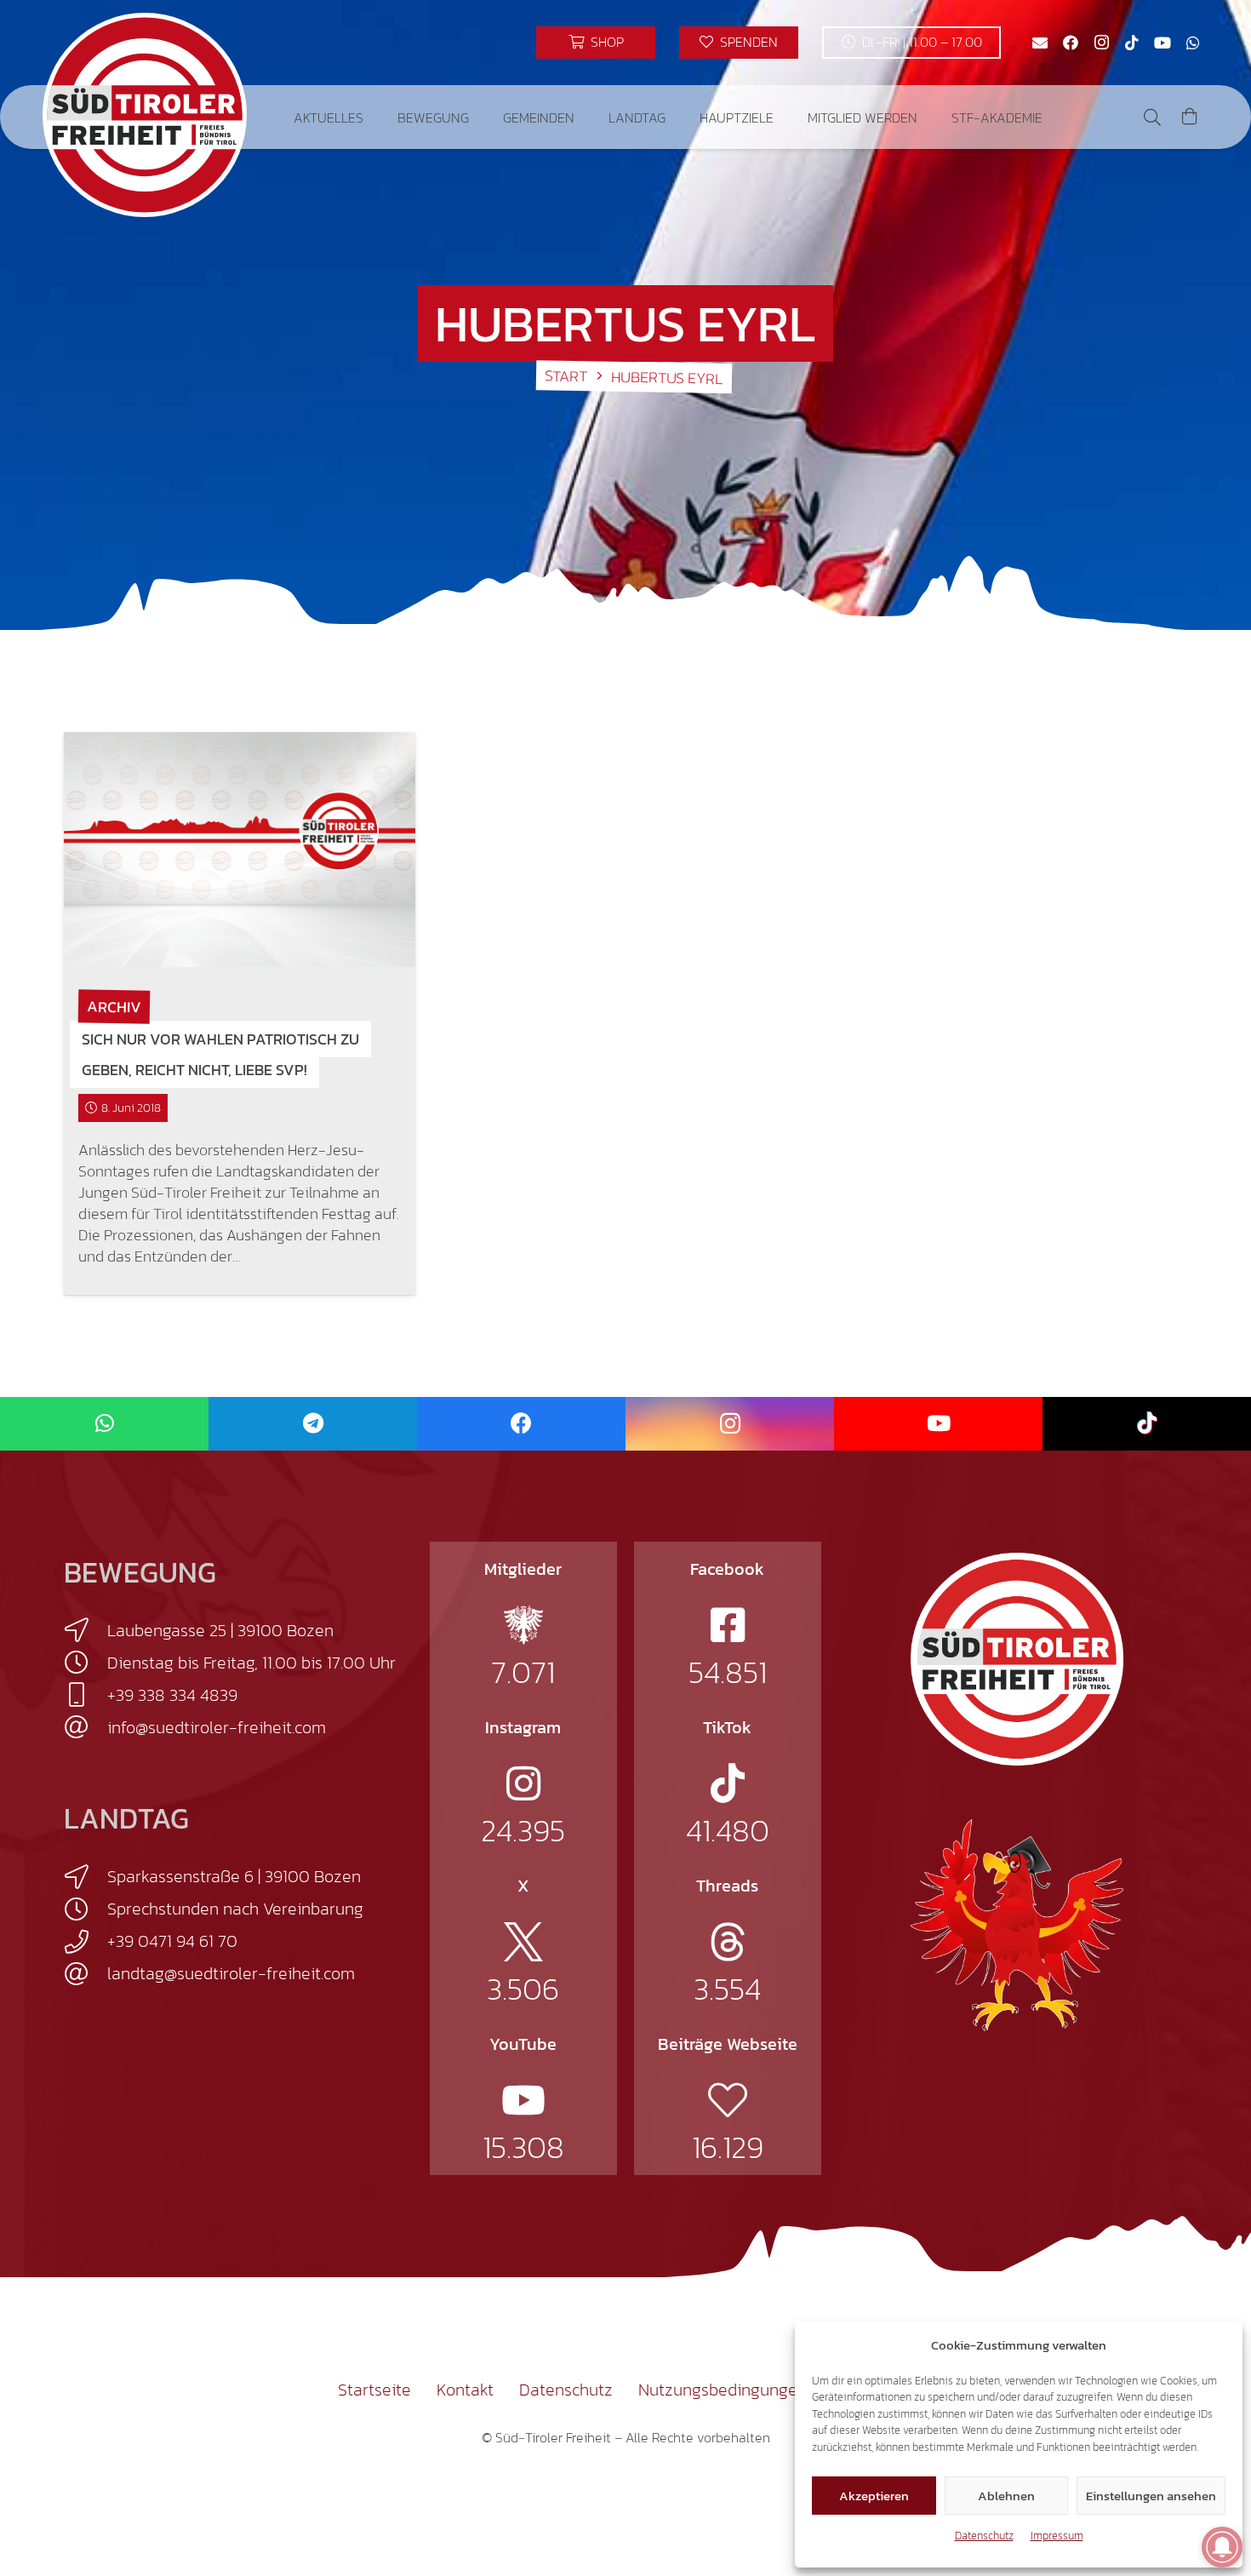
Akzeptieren (874, 2496)
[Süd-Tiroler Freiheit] (1017, 1659)
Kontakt (465, 2390)
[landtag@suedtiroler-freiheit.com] (86, 1974)
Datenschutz (984, 2536)
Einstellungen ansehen (1151, 2496)
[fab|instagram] (523, 1783)
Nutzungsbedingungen (723, 2390)
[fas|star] (523, 1625)
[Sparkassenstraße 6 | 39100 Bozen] (86, 1877)
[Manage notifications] (1222, 2547)
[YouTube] (1162, 43)
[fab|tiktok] (728, 1783)
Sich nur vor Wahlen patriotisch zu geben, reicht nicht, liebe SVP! (220, 1054)
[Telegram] (313, 1424)
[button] (376, 117)
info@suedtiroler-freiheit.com (217, 1727)
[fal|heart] (728, 2100)
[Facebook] (1071, 43)
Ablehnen (1006, 2496)
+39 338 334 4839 (172, 1695)
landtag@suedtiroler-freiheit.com (231, 1973)
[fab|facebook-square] (728, 1625)
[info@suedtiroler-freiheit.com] (86, 1727)
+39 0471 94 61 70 (172, 1941)
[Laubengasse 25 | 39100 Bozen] (86, 1630)
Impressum (1057, 2536)
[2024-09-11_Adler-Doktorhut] (1017, 1924)
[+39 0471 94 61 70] (86, 1942)
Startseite (374, 2390)
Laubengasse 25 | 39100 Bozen (220, 1630)
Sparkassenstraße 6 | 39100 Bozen (234, 1876)
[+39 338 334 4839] (86, 1695)
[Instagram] (1101, 43)
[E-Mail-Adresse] (1040, 43)
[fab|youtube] (523, 2100)
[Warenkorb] (1190, 117)
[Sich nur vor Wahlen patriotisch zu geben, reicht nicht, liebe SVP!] (240, 850)
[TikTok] (1132, 43)
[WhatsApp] (1193, 43)
